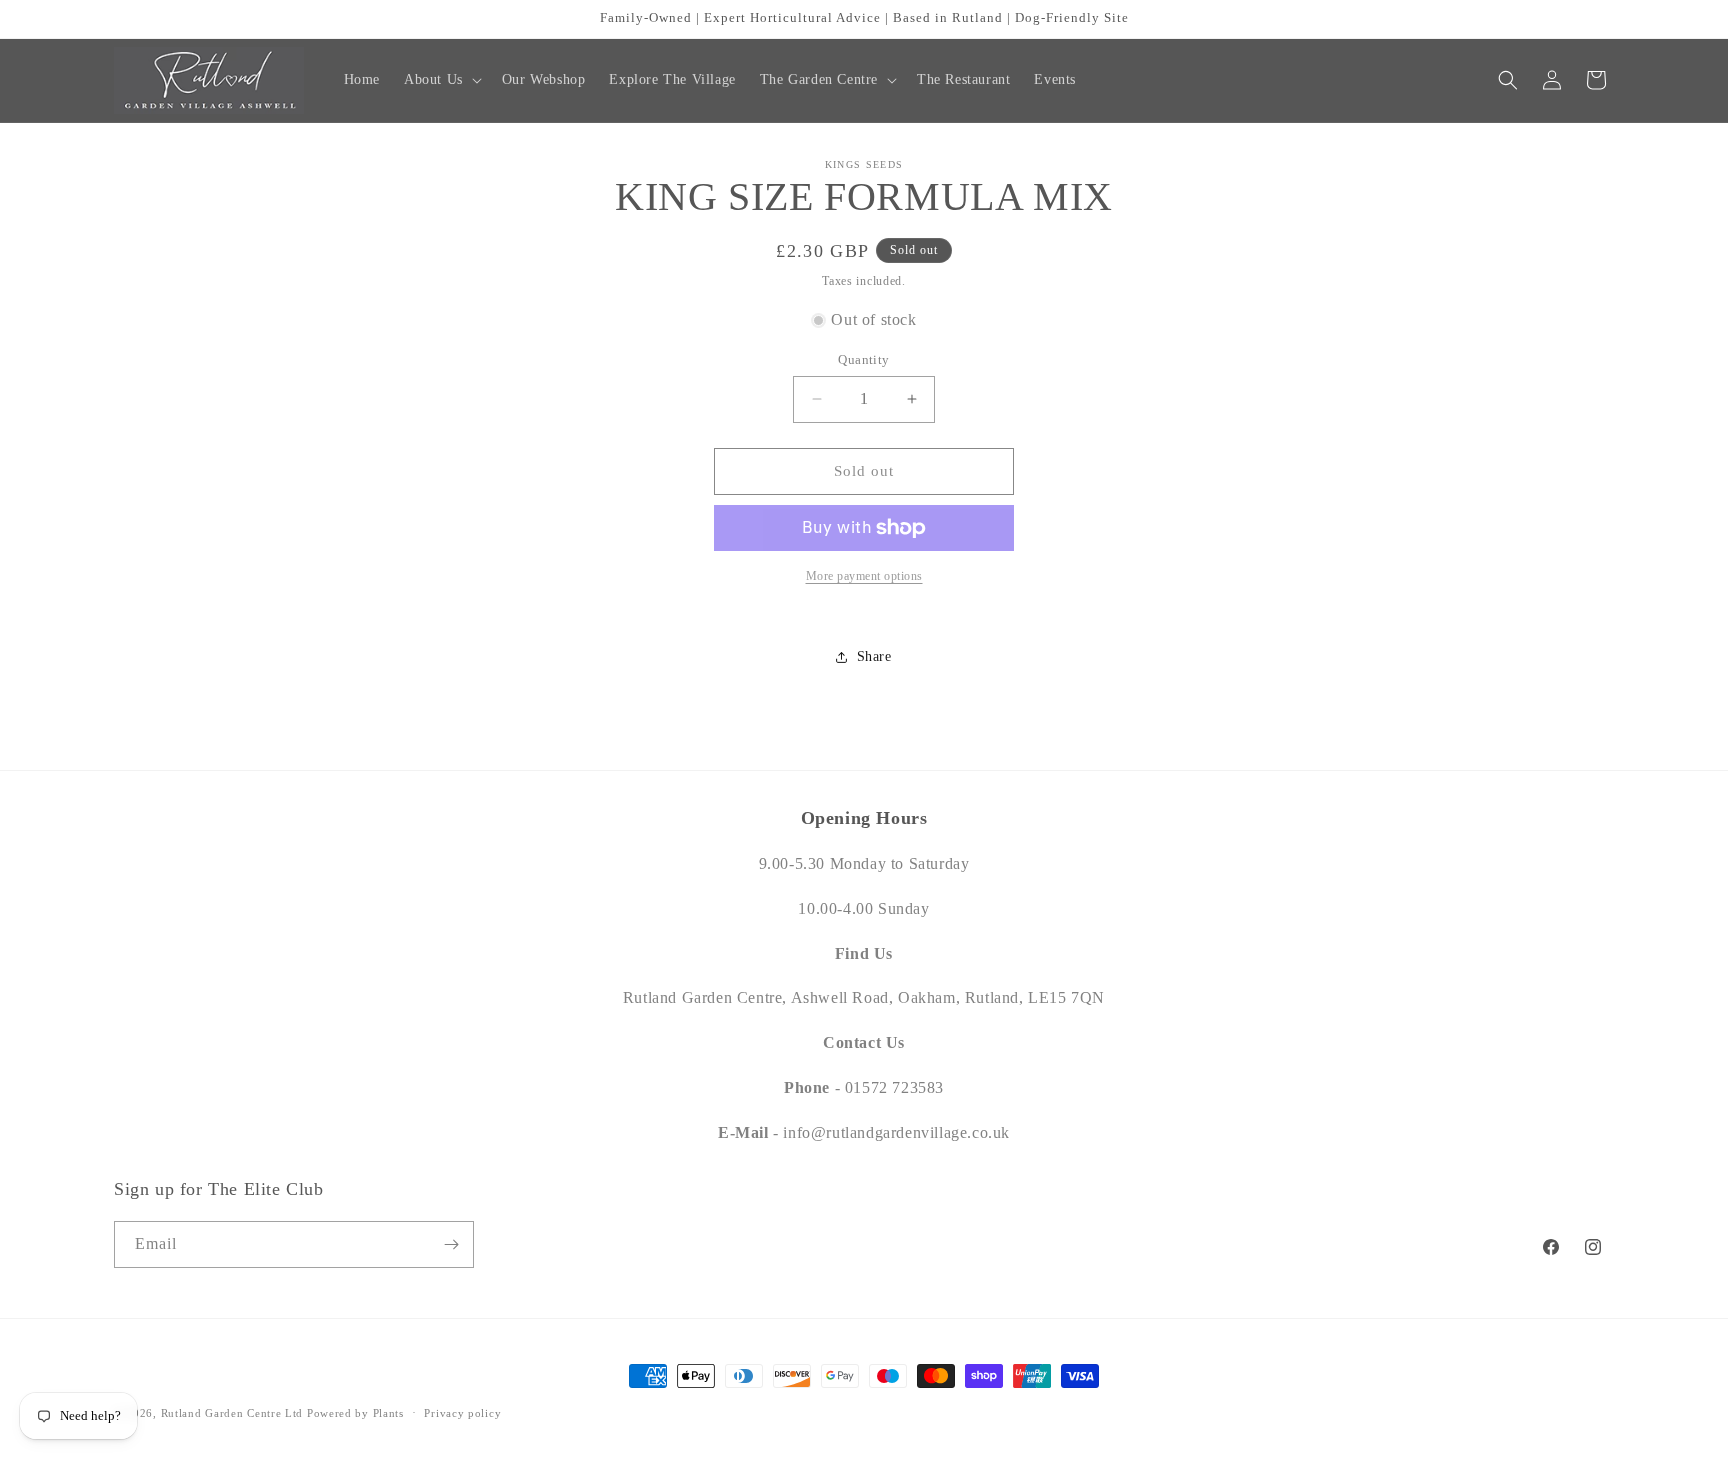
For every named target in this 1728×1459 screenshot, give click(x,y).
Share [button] (874, 656)
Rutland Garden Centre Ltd (232, 1413)
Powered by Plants (355, 1413)
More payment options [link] (864, 576)
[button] (441, 80)
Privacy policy (462, 1413)
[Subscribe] (451, 1244)
